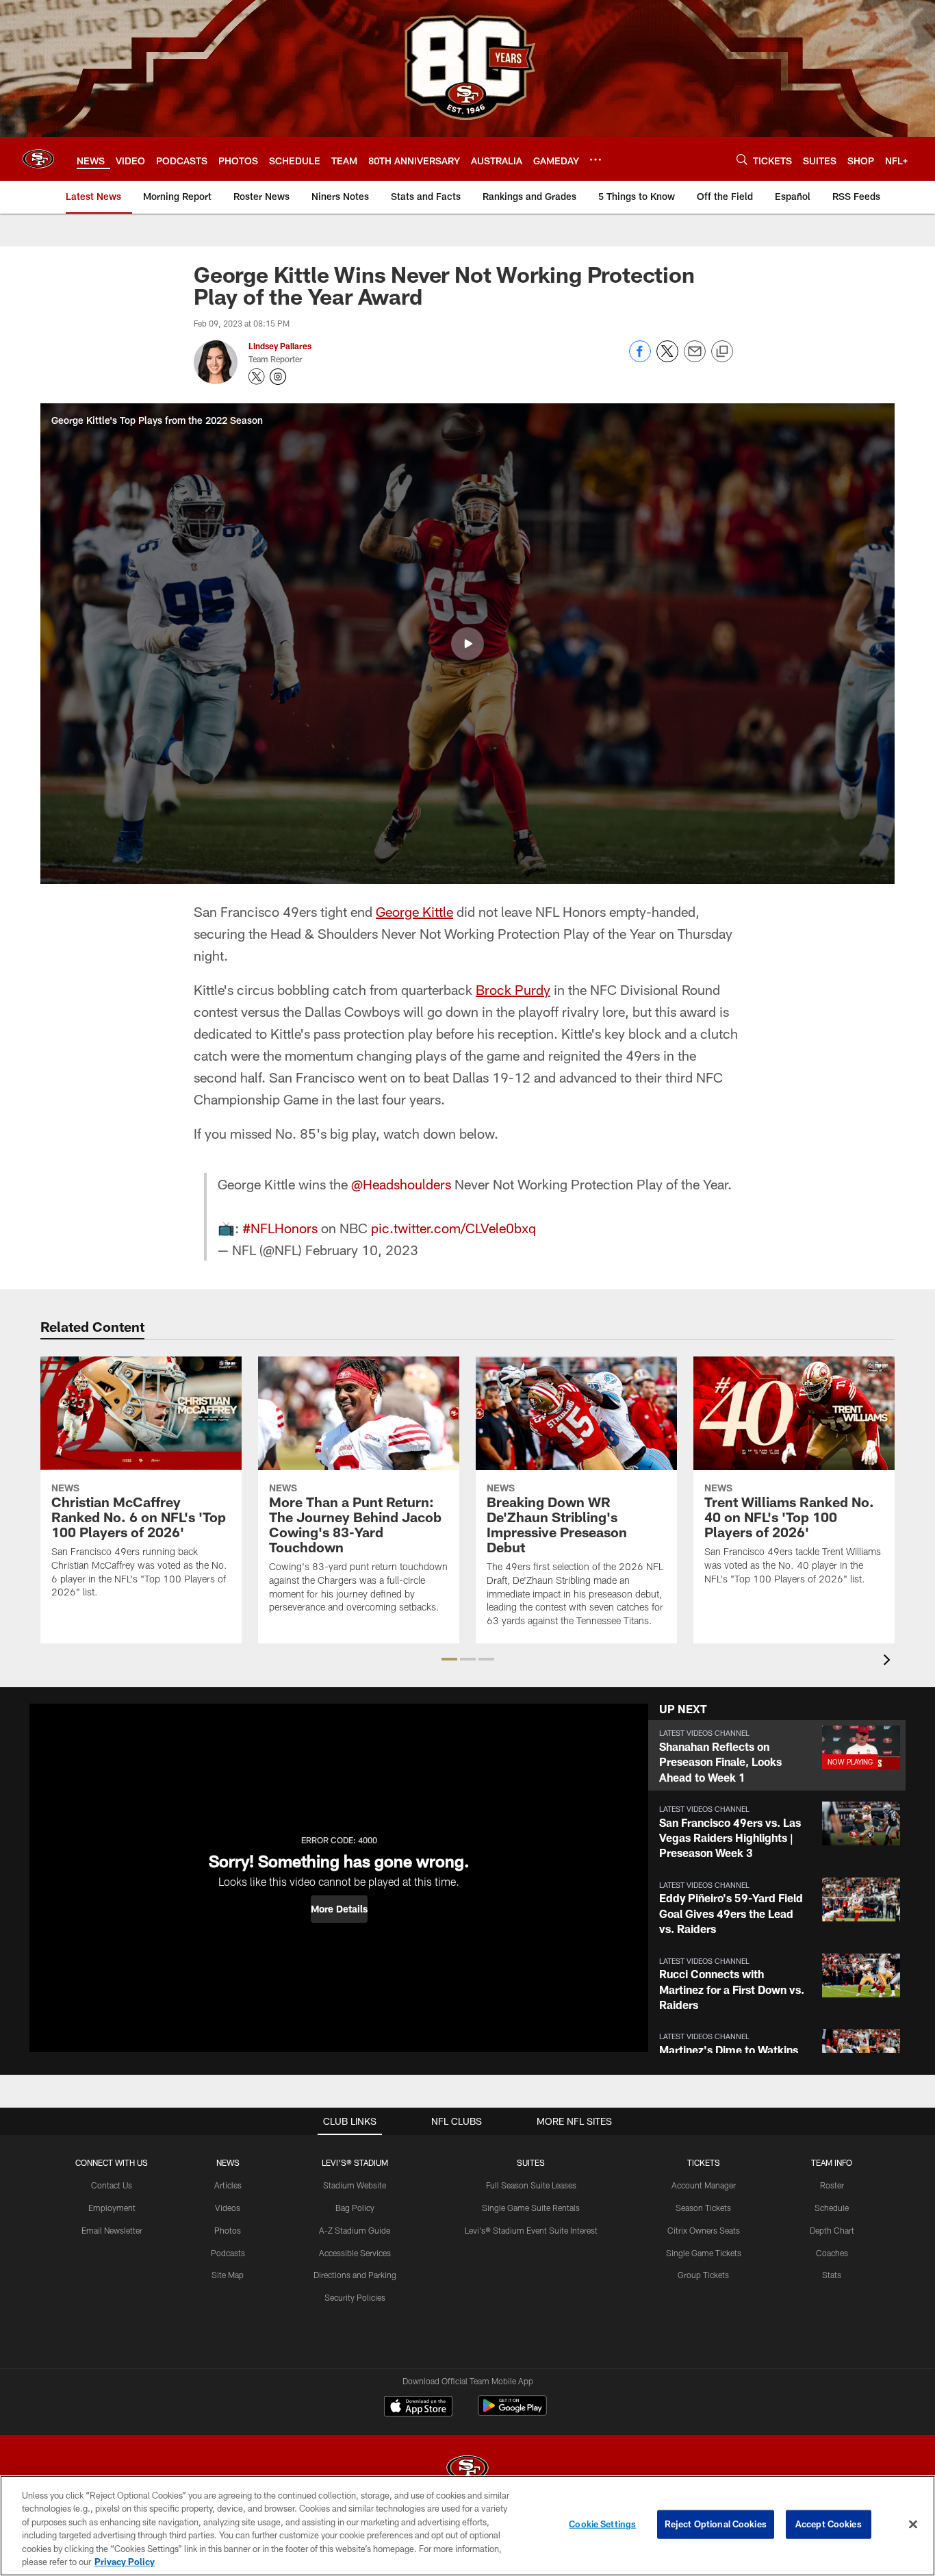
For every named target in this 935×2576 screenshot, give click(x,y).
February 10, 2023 (362, 1250)
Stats (832, 2275)
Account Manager (704, 2185)
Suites (531, 2162)
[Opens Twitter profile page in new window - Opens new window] (257, 377)
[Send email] (695, 358)
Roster (832, 2185)
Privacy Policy (125, 2562)
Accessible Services (355, 2253)
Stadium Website (355, 2185)
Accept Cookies (829, 2524)
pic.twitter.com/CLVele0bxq (453, 1228)
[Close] (913, 2525)
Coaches (832, 2253)
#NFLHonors (280, 1228)
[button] (467, 644)
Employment (112, 2208)
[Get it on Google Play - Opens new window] (512, 2413)
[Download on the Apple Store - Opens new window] (418, 2408)
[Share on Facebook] (640, 358)
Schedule (832, 2208)
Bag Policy (355, 2208)
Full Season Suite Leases (531, 2185)
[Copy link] (722, 352)
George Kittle (414, 911)
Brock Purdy (513, 989)
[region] (467, 2526)
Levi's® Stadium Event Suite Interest (531, 2230)
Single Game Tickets (704, 2253)
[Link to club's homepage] (38, 159)
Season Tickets (703, 2208)
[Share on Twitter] (667, 358)
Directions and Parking (355, 2275)
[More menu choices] (595, 160)
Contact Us (112, 2185)
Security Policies (355, 2297)
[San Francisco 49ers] (467, 2470)
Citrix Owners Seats (704, 2230)
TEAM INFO (832, 2162)
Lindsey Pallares (280, 346)
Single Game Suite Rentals (531, 2208)
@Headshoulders (401, 1184)
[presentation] (889, 1662)
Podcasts (228, 2253)
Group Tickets (703, 2275)
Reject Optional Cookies (716, 2524)
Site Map (228, 2275)
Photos (228, 2230)
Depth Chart (832, 2230)
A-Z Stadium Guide (355, 2230)
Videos (228, 2208)
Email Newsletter (112, 2230)
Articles (228, 2185)
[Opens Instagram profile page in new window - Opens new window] (278, 377)
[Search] (742, 159)
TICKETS (704, 2162)
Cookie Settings (602, 2524)
